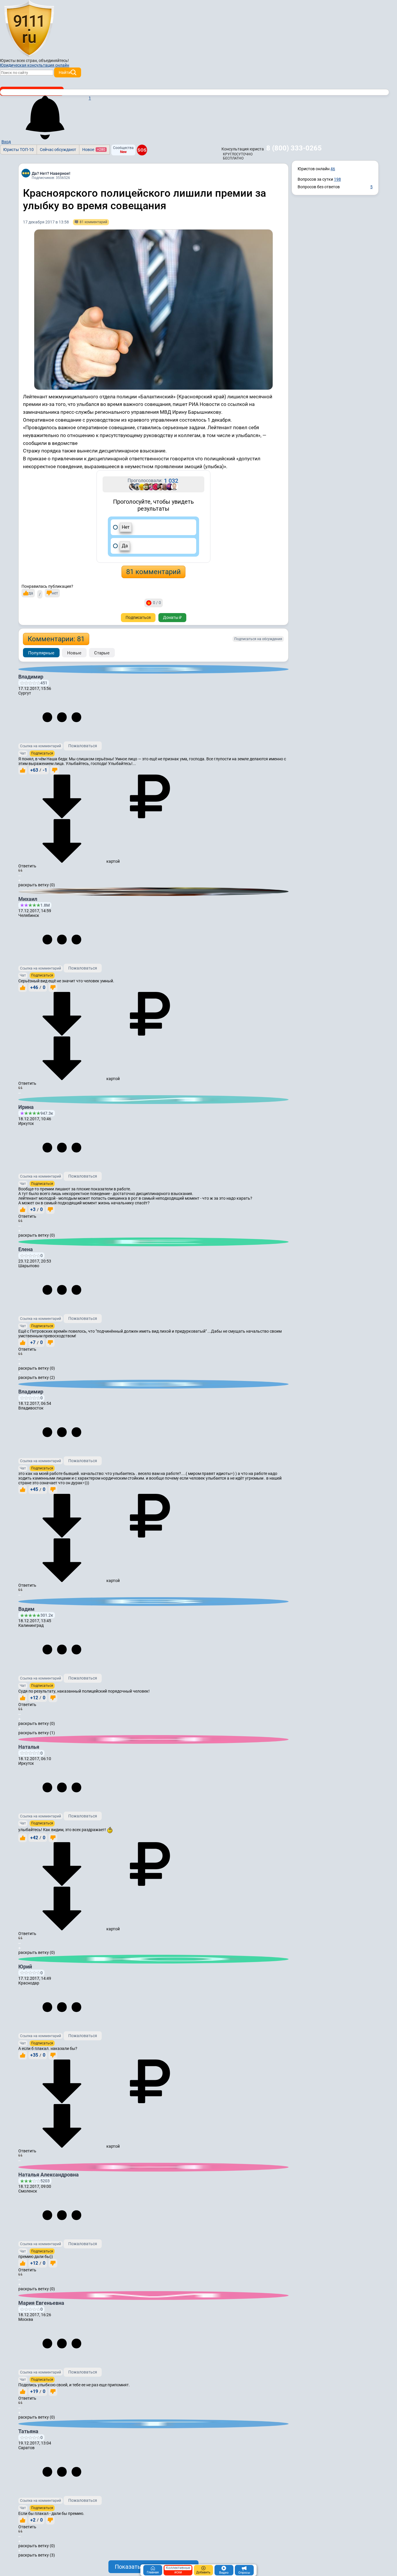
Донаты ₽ (172, 617)
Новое (94, 150)
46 (333, 169)
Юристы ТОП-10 (18, 150)
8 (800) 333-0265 (294, 148)
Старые (102, 653)
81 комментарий (153, 572)
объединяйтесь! (54, 61)
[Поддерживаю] (23, 770)
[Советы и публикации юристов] (29, 29)
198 (337, 179)
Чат (23, 753)
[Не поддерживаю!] (55, 770)
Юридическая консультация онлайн (35, 65)
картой (113, 861)
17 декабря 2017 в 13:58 (46, 222)
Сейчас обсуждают (58, 150)
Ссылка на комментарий (41, 746)
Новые (74, 653)
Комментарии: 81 (56, 639)
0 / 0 (157, 603)
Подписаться (138, 617)
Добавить (203, 2572)
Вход (6, 142)
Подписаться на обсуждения (258, 639)
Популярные (41, 653)
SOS (142, 150)
